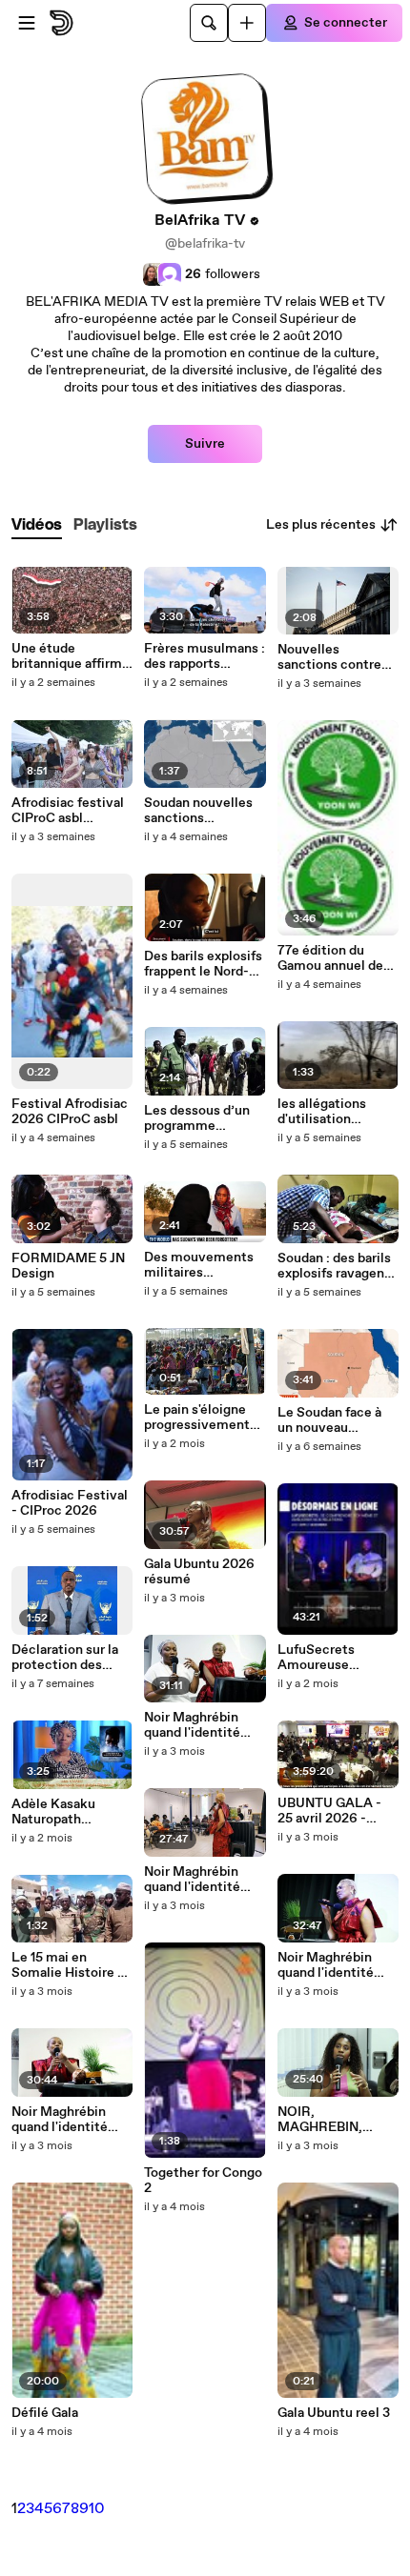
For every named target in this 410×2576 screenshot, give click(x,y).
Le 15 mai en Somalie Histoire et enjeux (71, 1965)
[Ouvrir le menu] (27, 23)
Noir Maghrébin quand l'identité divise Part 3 (192, 1725)
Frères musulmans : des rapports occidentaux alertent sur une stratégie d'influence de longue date (205, 656)
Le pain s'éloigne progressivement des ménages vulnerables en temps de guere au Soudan (201, 1418)
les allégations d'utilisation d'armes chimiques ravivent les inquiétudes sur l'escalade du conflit (336, 1112)
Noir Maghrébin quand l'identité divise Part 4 (326, 1965)
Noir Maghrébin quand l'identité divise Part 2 (60, 2120)
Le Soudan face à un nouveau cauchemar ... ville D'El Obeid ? (334, 1420)
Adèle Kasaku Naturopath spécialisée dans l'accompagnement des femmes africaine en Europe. (71, 1812)
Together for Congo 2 (203, 2181)
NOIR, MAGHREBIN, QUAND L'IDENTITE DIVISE (337, 2120)
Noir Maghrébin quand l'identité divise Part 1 (192, 1880)
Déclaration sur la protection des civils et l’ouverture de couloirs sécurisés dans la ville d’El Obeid (72, 1658)
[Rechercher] (209, 23)
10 (97, 2509)
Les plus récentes (321, 525)
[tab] (37, 525)
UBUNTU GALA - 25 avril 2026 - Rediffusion (329, 1811)
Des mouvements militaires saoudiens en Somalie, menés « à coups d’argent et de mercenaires (204, 1265)
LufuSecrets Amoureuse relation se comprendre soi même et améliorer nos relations (337, 1658)
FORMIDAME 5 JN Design (68, 1266)
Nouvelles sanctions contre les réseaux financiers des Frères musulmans (335, 657)
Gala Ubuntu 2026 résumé (199, 1572)
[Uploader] (247, 23)
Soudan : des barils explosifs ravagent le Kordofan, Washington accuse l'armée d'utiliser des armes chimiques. (338, 1266)
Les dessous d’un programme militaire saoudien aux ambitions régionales (199, 1118)
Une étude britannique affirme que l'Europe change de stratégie (71, 656)
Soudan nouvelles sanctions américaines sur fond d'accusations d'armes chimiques (202, 811)
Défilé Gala (45, 2413)
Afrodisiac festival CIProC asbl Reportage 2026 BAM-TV (68, 811)
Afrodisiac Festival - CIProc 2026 (70, 1503)
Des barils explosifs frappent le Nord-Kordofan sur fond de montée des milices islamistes (203, 964)
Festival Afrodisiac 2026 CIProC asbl (70, 1112)
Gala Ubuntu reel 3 (334, 2413)
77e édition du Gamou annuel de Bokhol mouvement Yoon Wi (332, 958)
